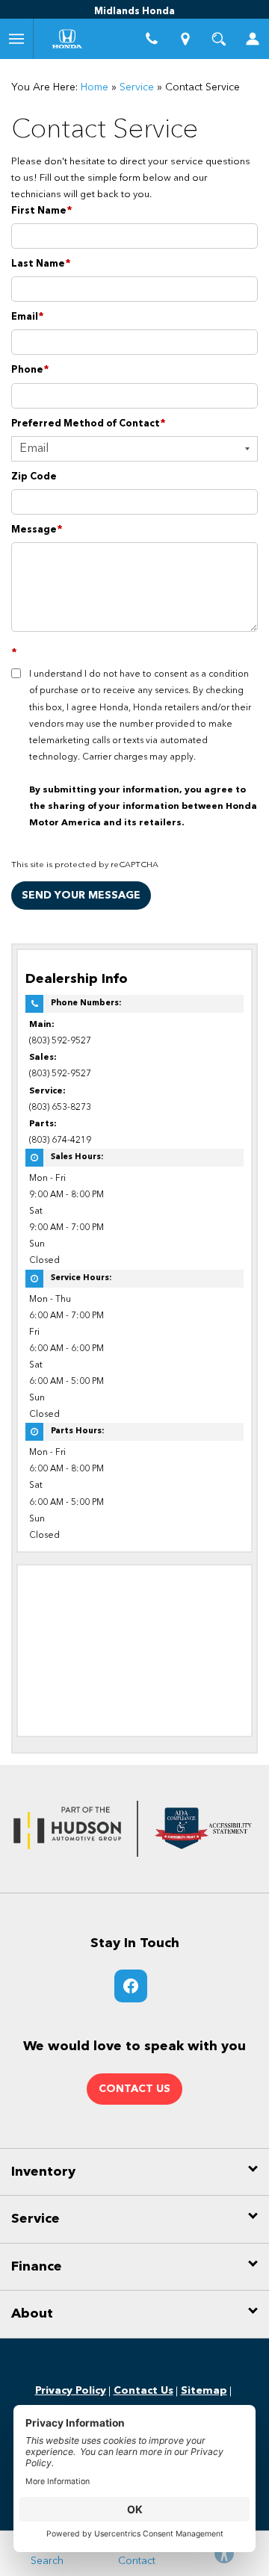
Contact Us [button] (134, 2089)
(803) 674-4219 (60, 1140)
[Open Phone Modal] (151, 39)
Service (137, 87)
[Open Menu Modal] (17, 39)
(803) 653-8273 (60, 1108)
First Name (42, 211)
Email (28, 317)
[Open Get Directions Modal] (185, 39)
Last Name (41, 264)
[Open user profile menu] (252, 39)
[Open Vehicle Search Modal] (219, 39)
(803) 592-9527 (60, 1041)
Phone (30, 370)
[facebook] (131, 1986)
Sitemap (204, 2391)
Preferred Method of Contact (89, 424)
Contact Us (143, 2391)
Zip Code (34, 477)
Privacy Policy (71, 2391)
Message (37, 530)
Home (95, 87)
